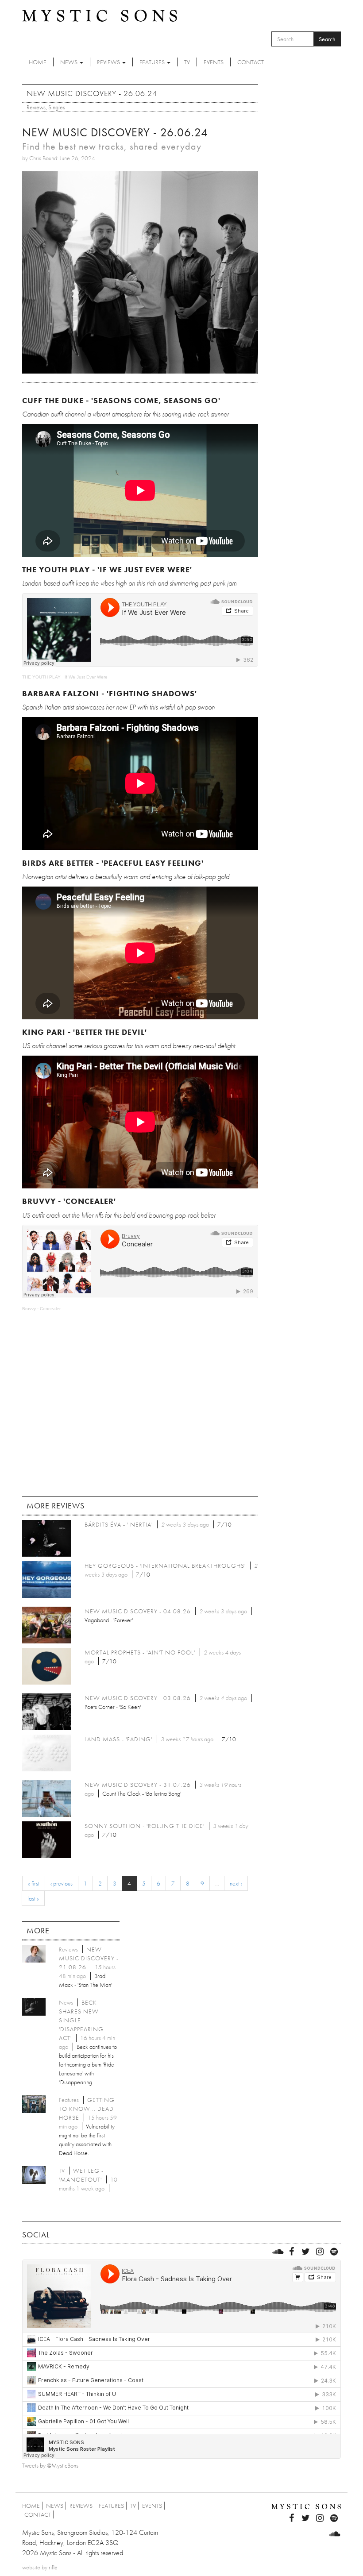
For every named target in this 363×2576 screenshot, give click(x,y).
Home (38, 62)
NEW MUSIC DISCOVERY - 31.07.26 (138, 1785)
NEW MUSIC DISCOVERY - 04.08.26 (138, 1611)
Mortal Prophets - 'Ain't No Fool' (140, 1652)
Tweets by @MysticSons (50, 2465)
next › (236, 1883)
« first (34, 1883)
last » (33, 1898)
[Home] (100, 15)
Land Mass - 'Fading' (118, 1739)
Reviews (109, 62)
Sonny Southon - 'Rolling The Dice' (145, 1826)
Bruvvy (29, 1309)
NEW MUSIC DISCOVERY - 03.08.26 (138, 1698)
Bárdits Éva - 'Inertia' (119, 1524)
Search (327, 39)
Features (153, 62)
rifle (53, 2567)
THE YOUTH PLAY (41, 677)
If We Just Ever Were (86, 677)
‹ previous (62, 1883)
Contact (251, 62)
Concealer (50, 1309)
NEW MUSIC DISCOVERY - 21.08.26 (89, 1958)
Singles (57, 107)
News (70, 62)
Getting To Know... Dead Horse (87, 2109)
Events (214, 62)
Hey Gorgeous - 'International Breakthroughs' (165, 1566)
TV (187, 62)
